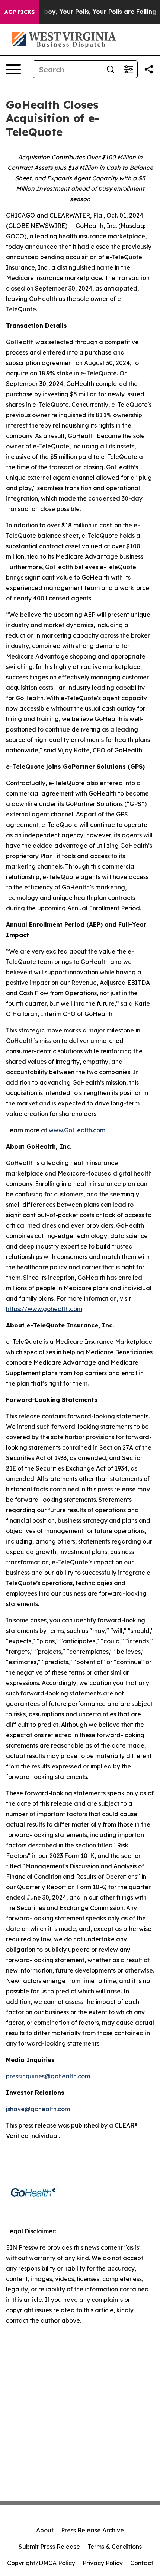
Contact (142, 2563)
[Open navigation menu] (13, 69)
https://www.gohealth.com (44, 1309)
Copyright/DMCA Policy (41, 2563)
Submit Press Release (49, 2547)
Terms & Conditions (115, 2547)
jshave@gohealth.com (38, 2109)
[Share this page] (149, 69)
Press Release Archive (92, 2530)
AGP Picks (20, 12)
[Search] (111, 69)
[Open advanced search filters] (128, 69)
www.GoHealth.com (77, 1130)
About (45, 2530)
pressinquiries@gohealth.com (48, 2076)
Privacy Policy (103, 2563)
